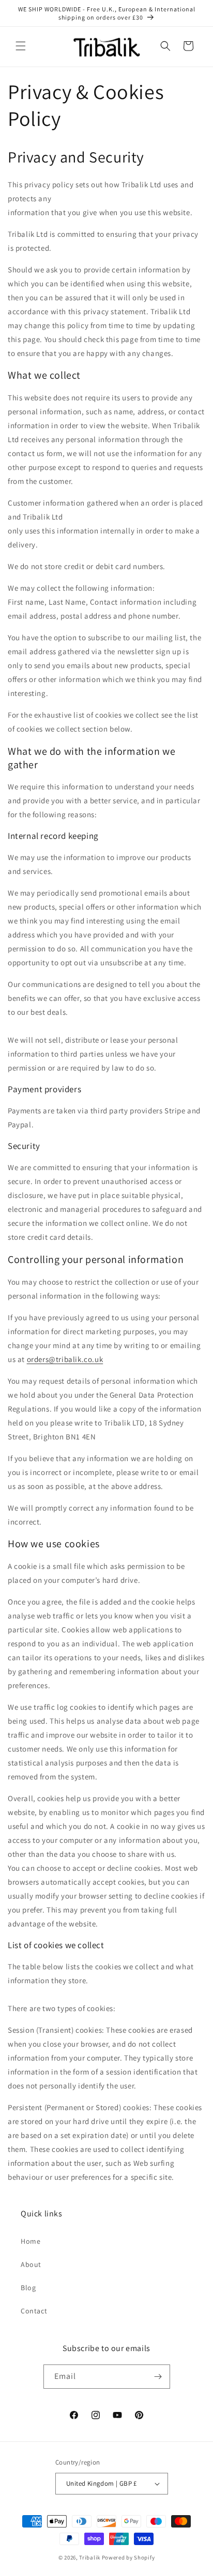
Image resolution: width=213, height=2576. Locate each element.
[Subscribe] (158, 2377)
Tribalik (90, 2557)
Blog (28, 2288)
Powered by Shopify (128, 2557)
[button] (21, 46)
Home (31, 2241)
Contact (34, 2311)
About (31, 2264)
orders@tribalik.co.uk (65, 1359)
